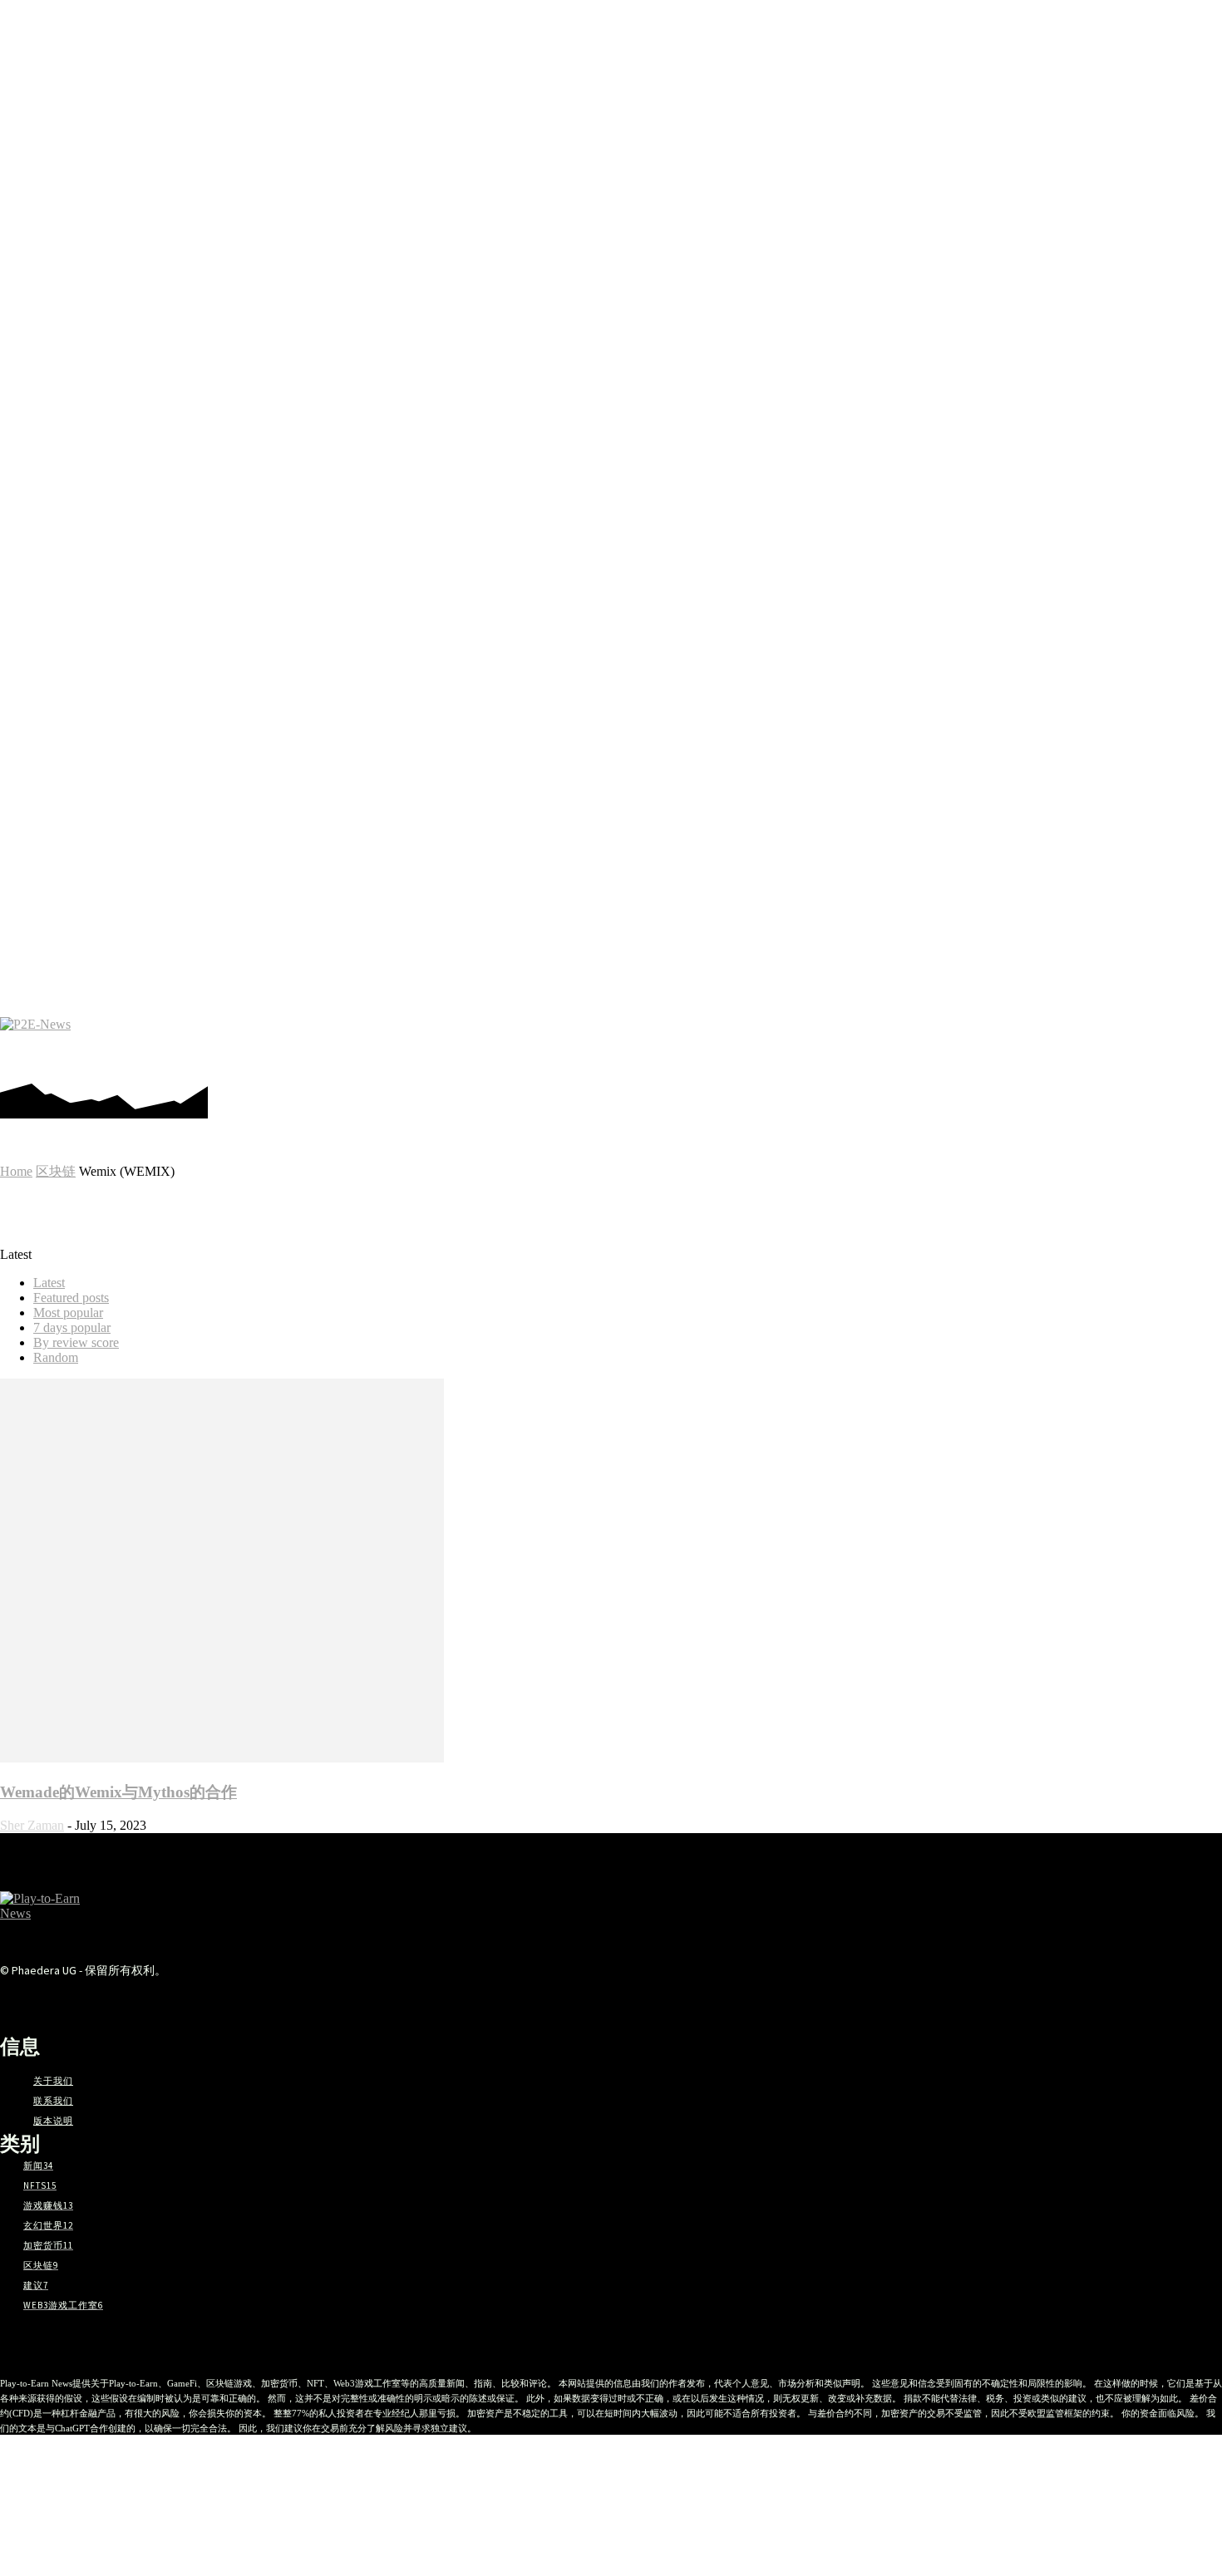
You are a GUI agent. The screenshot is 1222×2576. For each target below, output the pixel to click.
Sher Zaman (32, 1825)
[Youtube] (1163, 1042)
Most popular (68, 1313)
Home (16, 1171)
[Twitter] (1138, 1042)
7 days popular (72, 1327)
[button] (1200, 1043)
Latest (49, 1283)
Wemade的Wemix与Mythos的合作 (118, 1792)
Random (56, 1357)
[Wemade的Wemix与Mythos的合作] (222, 1758)
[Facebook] (988, 1042)
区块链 (56, 1171)
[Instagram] (1013, 1042)
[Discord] (963, 1042)
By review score (76, 1342)
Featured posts (71, 1298)
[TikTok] (1088, 1042)
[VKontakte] (245, 2002)
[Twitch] (1113, 1042)
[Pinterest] (1038, 1042)
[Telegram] (1063, 1042)
